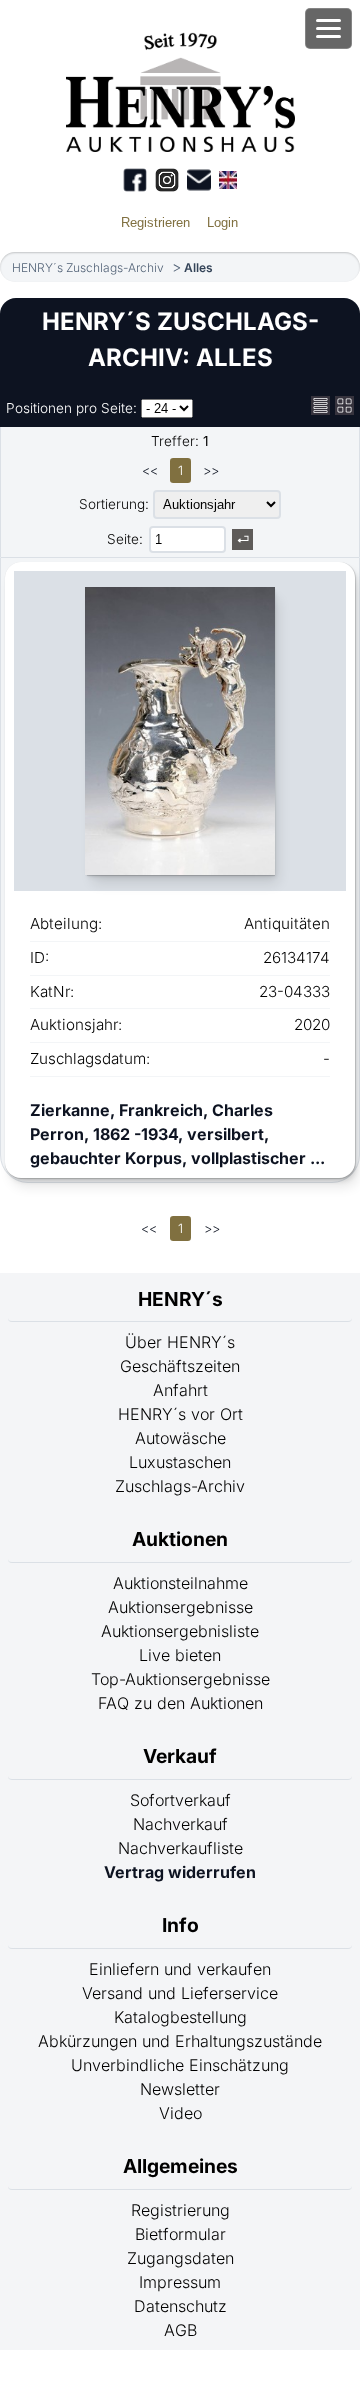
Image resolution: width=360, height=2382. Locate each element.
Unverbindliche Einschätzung (180, 2065)
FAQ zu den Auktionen (180, 1703)
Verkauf (180, 1756)
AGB (180, 2330)
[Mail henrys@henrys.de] (199, 180)
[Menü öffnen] (328, 28)
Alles (198, 267)
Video (180, 2113)
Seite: (125, 539)
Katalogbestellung (180, 2017)
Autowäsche (180, 1438)
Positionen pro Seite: (71, 408)
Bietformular (180, 2234)
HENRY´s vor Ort (180, 1414)
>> (211, 470)
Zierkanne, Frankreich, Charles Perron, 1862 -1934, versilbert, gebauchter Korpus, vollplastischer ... (177, 1134)
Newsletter (180, 2089)
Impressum (180, 2282)
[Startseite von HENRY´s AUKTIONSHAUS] (180, 146)
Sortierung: (114, 504)
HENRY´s (180, 1299)
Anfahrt (180, 1390)
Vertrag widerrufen (180, 1872)
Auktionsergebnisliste (180, 1631)
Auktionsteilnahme (180, 1583)
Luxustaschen (180, 1462)
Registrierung (180, 2210)
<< (150, 470)
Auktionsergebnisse (180, 1607)
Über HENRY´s (180, 1342)
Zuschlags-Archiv (180, 1486)
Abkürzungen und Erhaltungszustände (180, 2041)
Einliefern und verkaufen (180, 1969)
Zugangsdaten (180, 2258)
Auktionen (180, 1539)
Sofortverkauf (180, 1800)
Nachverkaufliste (180, 1848)
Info (180, 1925)
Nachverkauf (180, 1824)
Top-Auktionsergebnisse (180, 1679)
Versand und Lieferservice (180, 1993)
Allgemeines (180, 2166)
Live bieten (180, 1655)
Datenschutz (180, 2306)
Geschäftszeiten (180, 1366)
